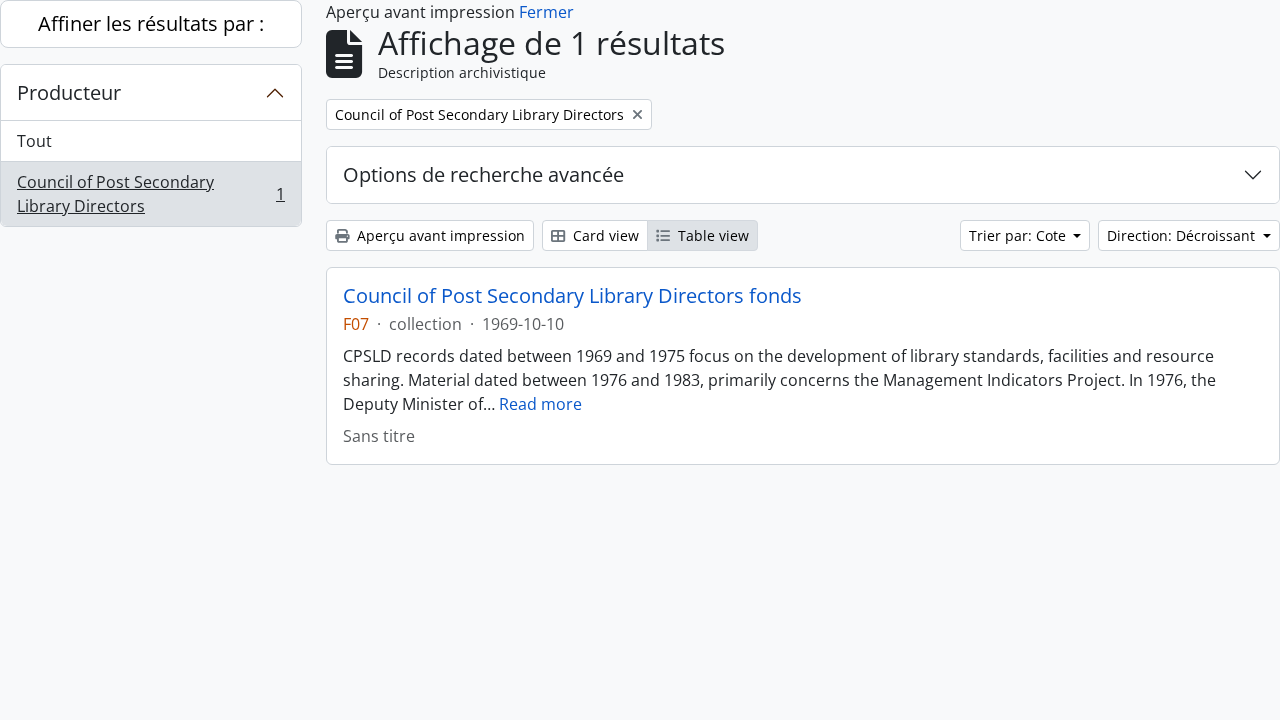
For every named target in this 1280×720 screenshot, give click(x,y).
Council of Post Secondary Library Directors (150, 194)
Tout (34, 141)
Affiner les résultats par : (151, 23)
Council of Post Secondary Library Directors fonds (572, 296)
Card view (604, 235)
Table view (711, 235)
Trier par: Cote (1019, 235)
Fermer (546, 12)
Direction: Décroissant (1183, 235)
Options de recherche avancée (483, 174)
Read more (540, 404)
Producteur (69, 92)
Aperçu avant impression (439, 235)
